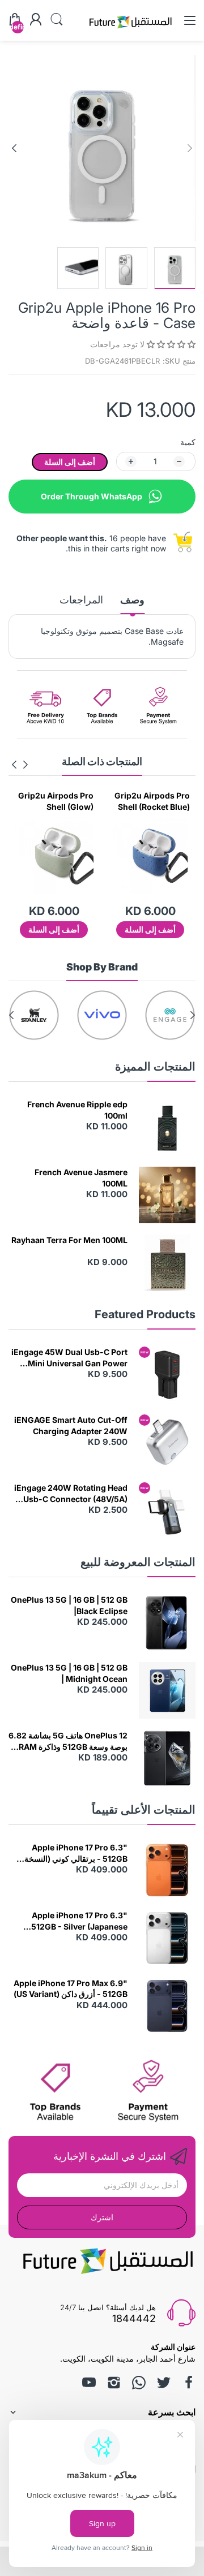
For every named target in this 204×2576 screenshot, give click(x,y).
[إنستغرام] (114, 2383)
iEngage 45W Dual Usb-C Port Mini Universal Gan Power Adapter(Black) (69, 1358)
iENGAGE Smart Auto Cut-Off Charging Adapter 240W (71, 1425)
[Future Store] (130, 30)
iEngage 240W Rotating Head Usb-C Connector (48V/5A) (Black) (71, 1494)
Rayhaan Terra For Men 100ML (69, 1240)
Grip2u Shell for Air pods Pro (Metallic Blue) (56, 801)
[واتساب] (139, 2383)
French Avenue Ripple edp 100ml (77, 1110)
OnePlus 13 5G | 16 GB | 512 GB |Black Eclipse (69, 1605)
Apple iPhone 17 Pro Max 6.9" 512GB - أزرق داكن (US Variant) (71, 1989)
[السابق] (14, 148)
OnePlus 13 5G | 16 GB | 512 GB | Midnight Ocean (69, 1673)
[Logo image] (152, 1015)
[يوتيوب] (89, 2383)
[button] (170, 344)
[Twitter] (164, 2383)
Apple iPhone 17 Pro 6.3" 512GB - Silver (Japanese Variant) (79, 1921)
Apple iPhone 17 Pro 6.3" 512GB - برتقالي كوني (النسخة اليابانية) (76, 1853)
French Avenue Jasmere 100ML (81, 1178)
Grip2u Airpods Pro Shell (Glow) (152, 801)
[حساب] (36, 20)
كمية (188, 442)
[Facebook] (189, 2383)
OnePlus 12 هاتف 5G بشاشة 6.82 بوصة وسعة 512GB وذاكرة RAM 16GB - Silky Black (68, 1741)
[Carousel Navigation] (20, 765)
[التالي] (190, 148)
